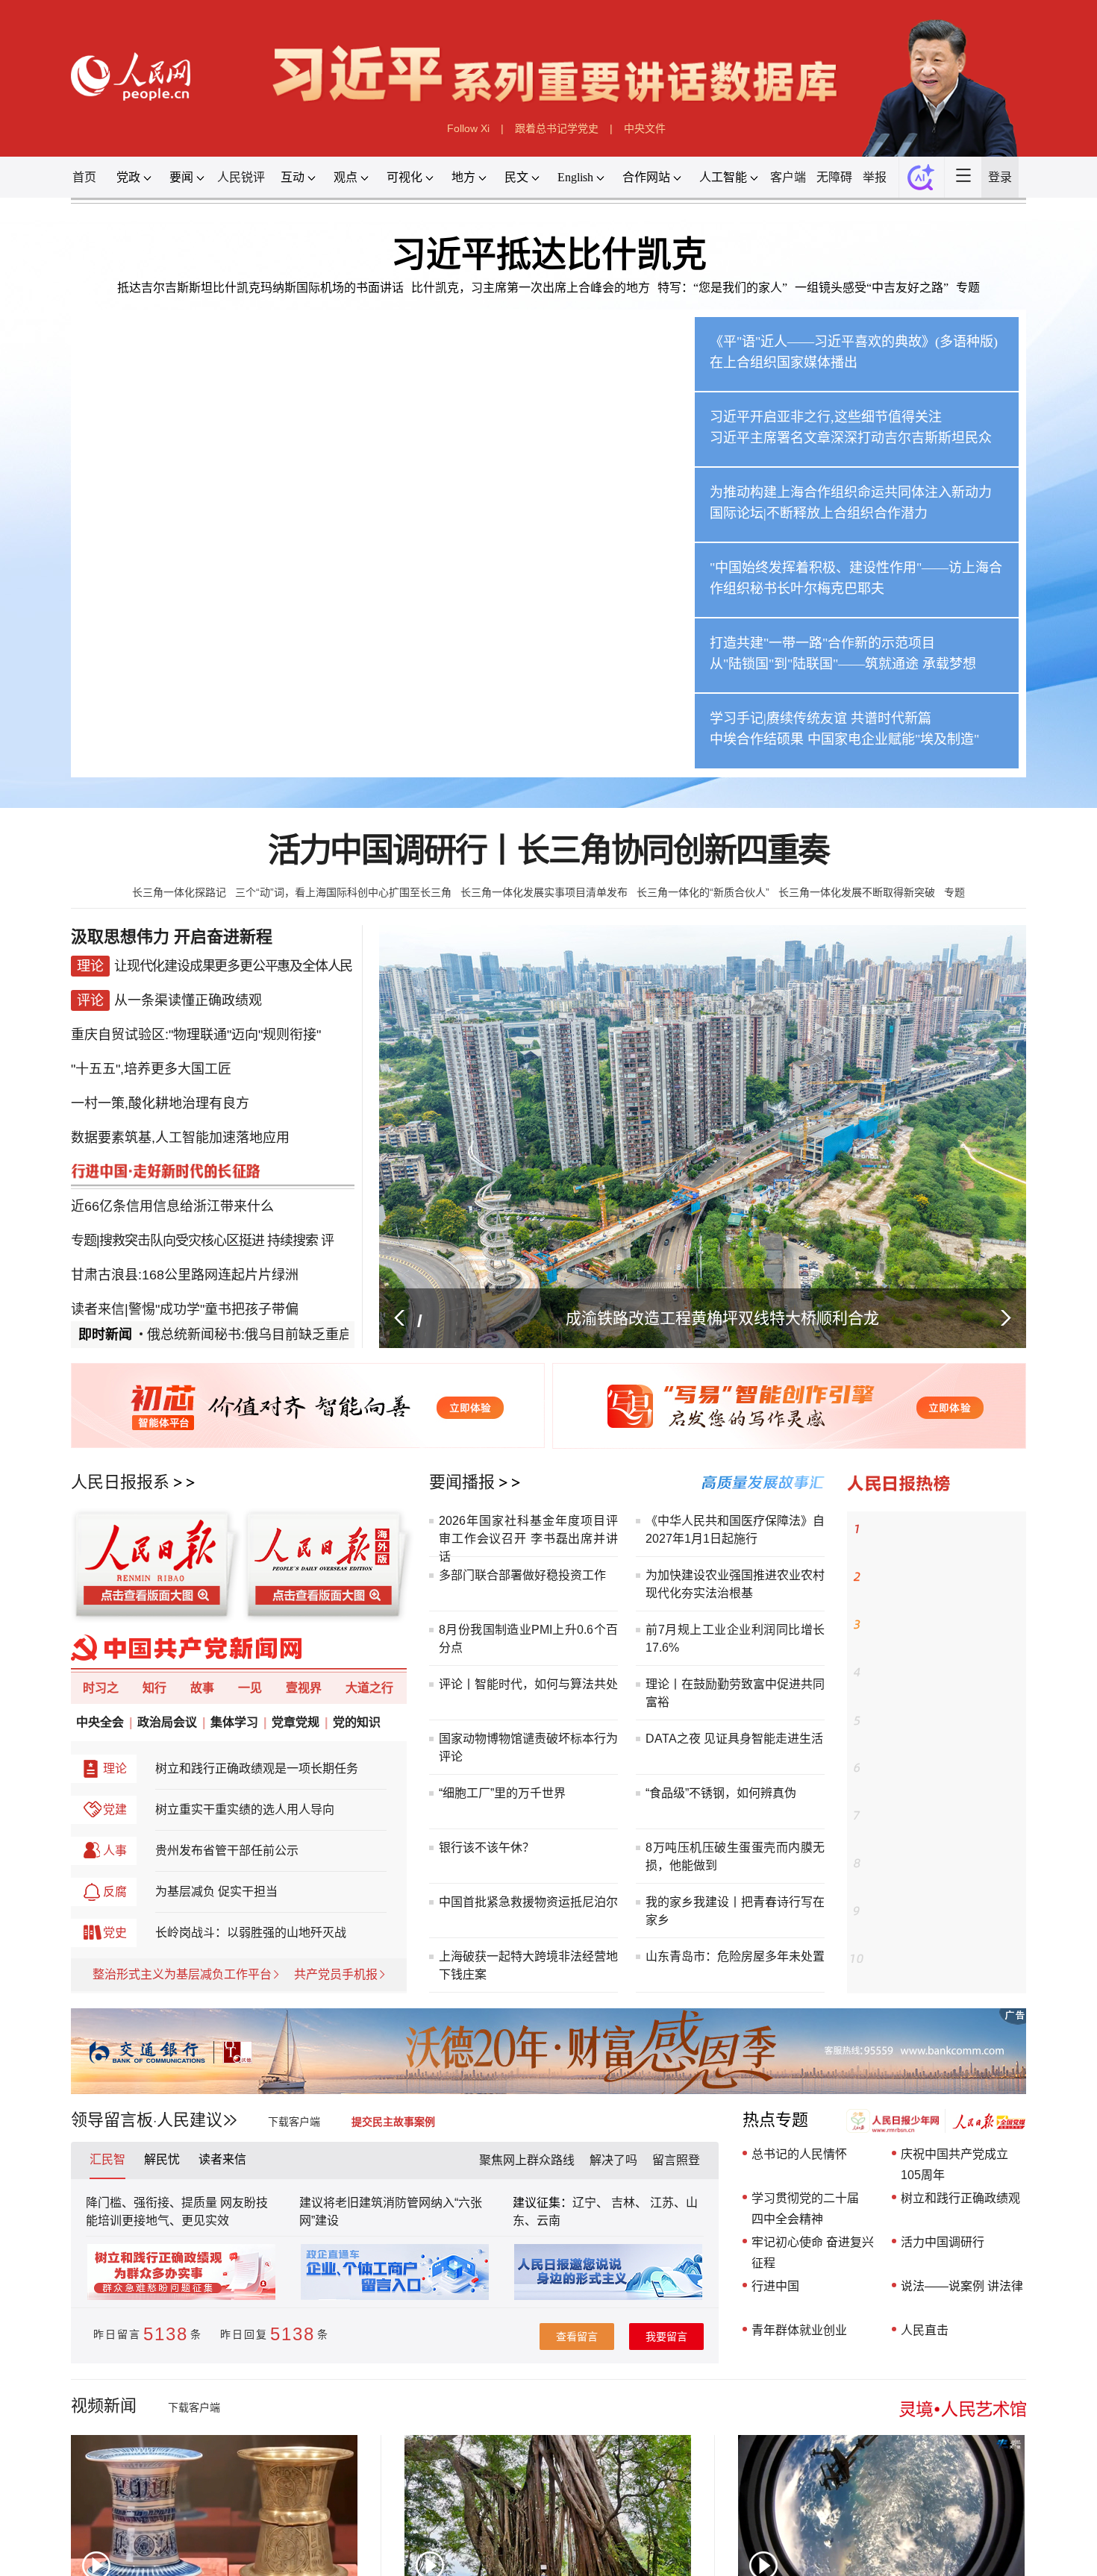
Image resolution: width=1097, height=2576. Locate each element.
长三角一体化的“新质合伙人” (703, 892)
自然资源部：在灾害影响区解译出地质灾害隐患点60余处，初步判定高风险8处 (944, 1874)
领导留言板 (112, 2120)
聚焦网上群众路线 (527, 2160)
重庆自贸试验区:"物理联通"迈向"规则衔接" (196, 1031)
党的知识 (357, 1722)
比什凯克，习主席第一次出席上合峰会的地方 (531, 288)
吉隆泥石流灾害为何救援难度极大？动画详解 (944, 1586)
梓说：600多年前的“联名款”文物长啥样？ (944, 1729)
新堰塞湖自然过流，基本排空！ (939, 1673)
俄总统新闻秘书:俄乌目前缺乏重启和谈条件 (258, 1335)
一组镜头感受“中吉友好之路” (872, 288)
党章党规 (296, 1722)
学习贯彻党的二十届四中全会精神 (805, 2209)
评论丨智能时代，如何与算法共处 (528, 1684)
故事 (202, 1688)
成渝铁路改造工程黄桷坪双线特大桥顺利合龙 (722, 1318)
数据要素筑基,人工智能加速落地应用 (180, 1121)
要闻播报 (462, 1482)
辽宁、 (592, 2203)
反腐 (115, 1892)
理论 (115, 1768)
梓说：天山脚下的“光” (916, 1911)
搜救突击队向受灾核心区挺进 (182, 1210)
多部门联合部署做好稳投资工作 (522, 1575)
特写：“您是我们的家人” (722, 288)
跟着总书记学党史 (557, 128)
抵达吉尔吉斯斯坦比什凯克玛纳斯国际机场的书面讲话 (260, 288)
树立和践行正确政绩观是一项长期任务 (257, 1768)
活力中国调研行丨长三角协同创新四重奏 (548, 851)
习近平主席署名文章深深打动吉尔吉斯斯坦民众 (851, 438)
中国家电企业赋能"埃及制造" (893, 739)
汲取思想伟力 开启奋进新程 (172, 937)
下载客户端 (294, 2122)
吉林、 (629, 2203)
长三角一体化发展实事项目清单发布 (544, 892)
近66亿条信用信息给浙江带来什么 (172, 1180)
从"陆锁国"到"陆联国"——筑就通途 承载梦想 (843, 664)
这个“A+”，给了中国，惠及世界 (938, 1816)
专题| (85, 1210)
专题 (968, 288)
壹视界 (304, 1688)
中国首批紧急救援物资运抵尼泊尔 (528, 1902)
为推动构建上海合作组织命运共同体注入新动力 (851, 492)
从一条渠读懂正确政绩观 (188, 1001)
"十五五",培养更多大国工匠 (151, 1061)
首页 (84, 177)
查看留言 (577, 2337)
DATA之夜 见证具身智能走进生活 (734, 1739)
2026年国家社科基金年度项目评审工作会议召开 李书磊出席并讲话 (528, 1539)
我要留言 (666, 2337)
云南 (548, 2221)
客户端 (788, 177)
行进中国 (775, 2286)
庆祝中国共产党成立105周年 (954, 2165)
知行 (154, 1688)
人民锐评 (241, 177)
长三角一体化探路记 (179, 892)
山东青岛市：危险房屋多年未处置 (735, 1956)
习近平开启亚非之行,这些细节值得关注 (826, 417)
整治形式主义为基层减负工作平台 (182, 1974)
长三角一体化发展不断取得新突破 (857, 892)
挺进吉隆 (887, 1768)
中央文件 (645, 128)
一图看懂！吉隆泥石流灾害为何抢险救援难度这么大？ (944, 1968)
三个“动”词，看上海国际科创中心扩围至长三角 (343, 892)
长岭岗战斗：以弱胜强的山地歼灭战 (251, 1933)
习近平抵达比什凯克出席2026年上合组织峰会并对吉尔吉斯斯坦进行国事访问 (343, 746)
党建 (115, 1809)
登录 (1000, 177)
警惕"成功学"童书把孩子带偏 (213, 1270)
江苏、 (666, 2203)
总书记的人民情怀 (799, 2154)
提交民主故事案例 (393, 2122)
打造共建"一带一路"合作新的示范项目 (822, 643)
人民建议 (190, 2120)
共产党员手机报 (336, 1974)
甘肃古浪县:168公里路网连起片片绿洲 (185, 1240)
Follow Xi (468, 128)
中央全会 (100, 1722)
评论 (451, 1756)
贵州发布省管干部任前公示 (227, 1850)
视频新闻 (104, 2406)
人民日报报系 (120, 1482)
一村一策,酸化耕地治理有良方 (160, 1091)
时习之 (101, 1688)
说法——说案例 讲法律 (962, 2286)
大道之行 (369, 1688)
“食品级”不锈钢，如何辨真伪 (721, 1793)
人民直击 (925, 2330)
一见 (250, 1688)
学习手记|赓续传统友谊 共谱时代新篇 (821, 718)
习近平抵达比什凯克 (549, 254)
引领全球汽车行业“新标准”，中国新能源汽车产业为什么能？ (944, 1538)
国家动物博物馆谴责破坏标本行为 (528, 1739)
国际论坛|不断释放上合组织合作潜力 (819, 513)
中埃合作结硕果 (757, 739)
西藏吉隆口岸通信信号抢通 (928, 1625)
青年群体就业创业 (799, 2330)
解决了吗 (613, 2160)
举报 (875, 177)
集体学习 (234, 1722)
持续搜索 (293, 1210)
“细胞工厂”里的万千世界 (502, 1793)
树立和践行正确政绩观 (960, 2198)
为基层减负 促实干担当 (216, 1892)
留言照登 (676, 2160)
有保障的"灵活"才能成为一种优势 (240, 1300)
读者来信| (100, 1270)
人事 (115, 1850)
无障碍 (834, 177)
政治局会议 (167, 1722)
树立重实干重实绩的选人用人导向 (245, 1809)
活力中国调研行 (943, 2242)
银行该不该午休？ (487, 1848)
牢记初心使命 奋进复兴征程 (813, 2253)
